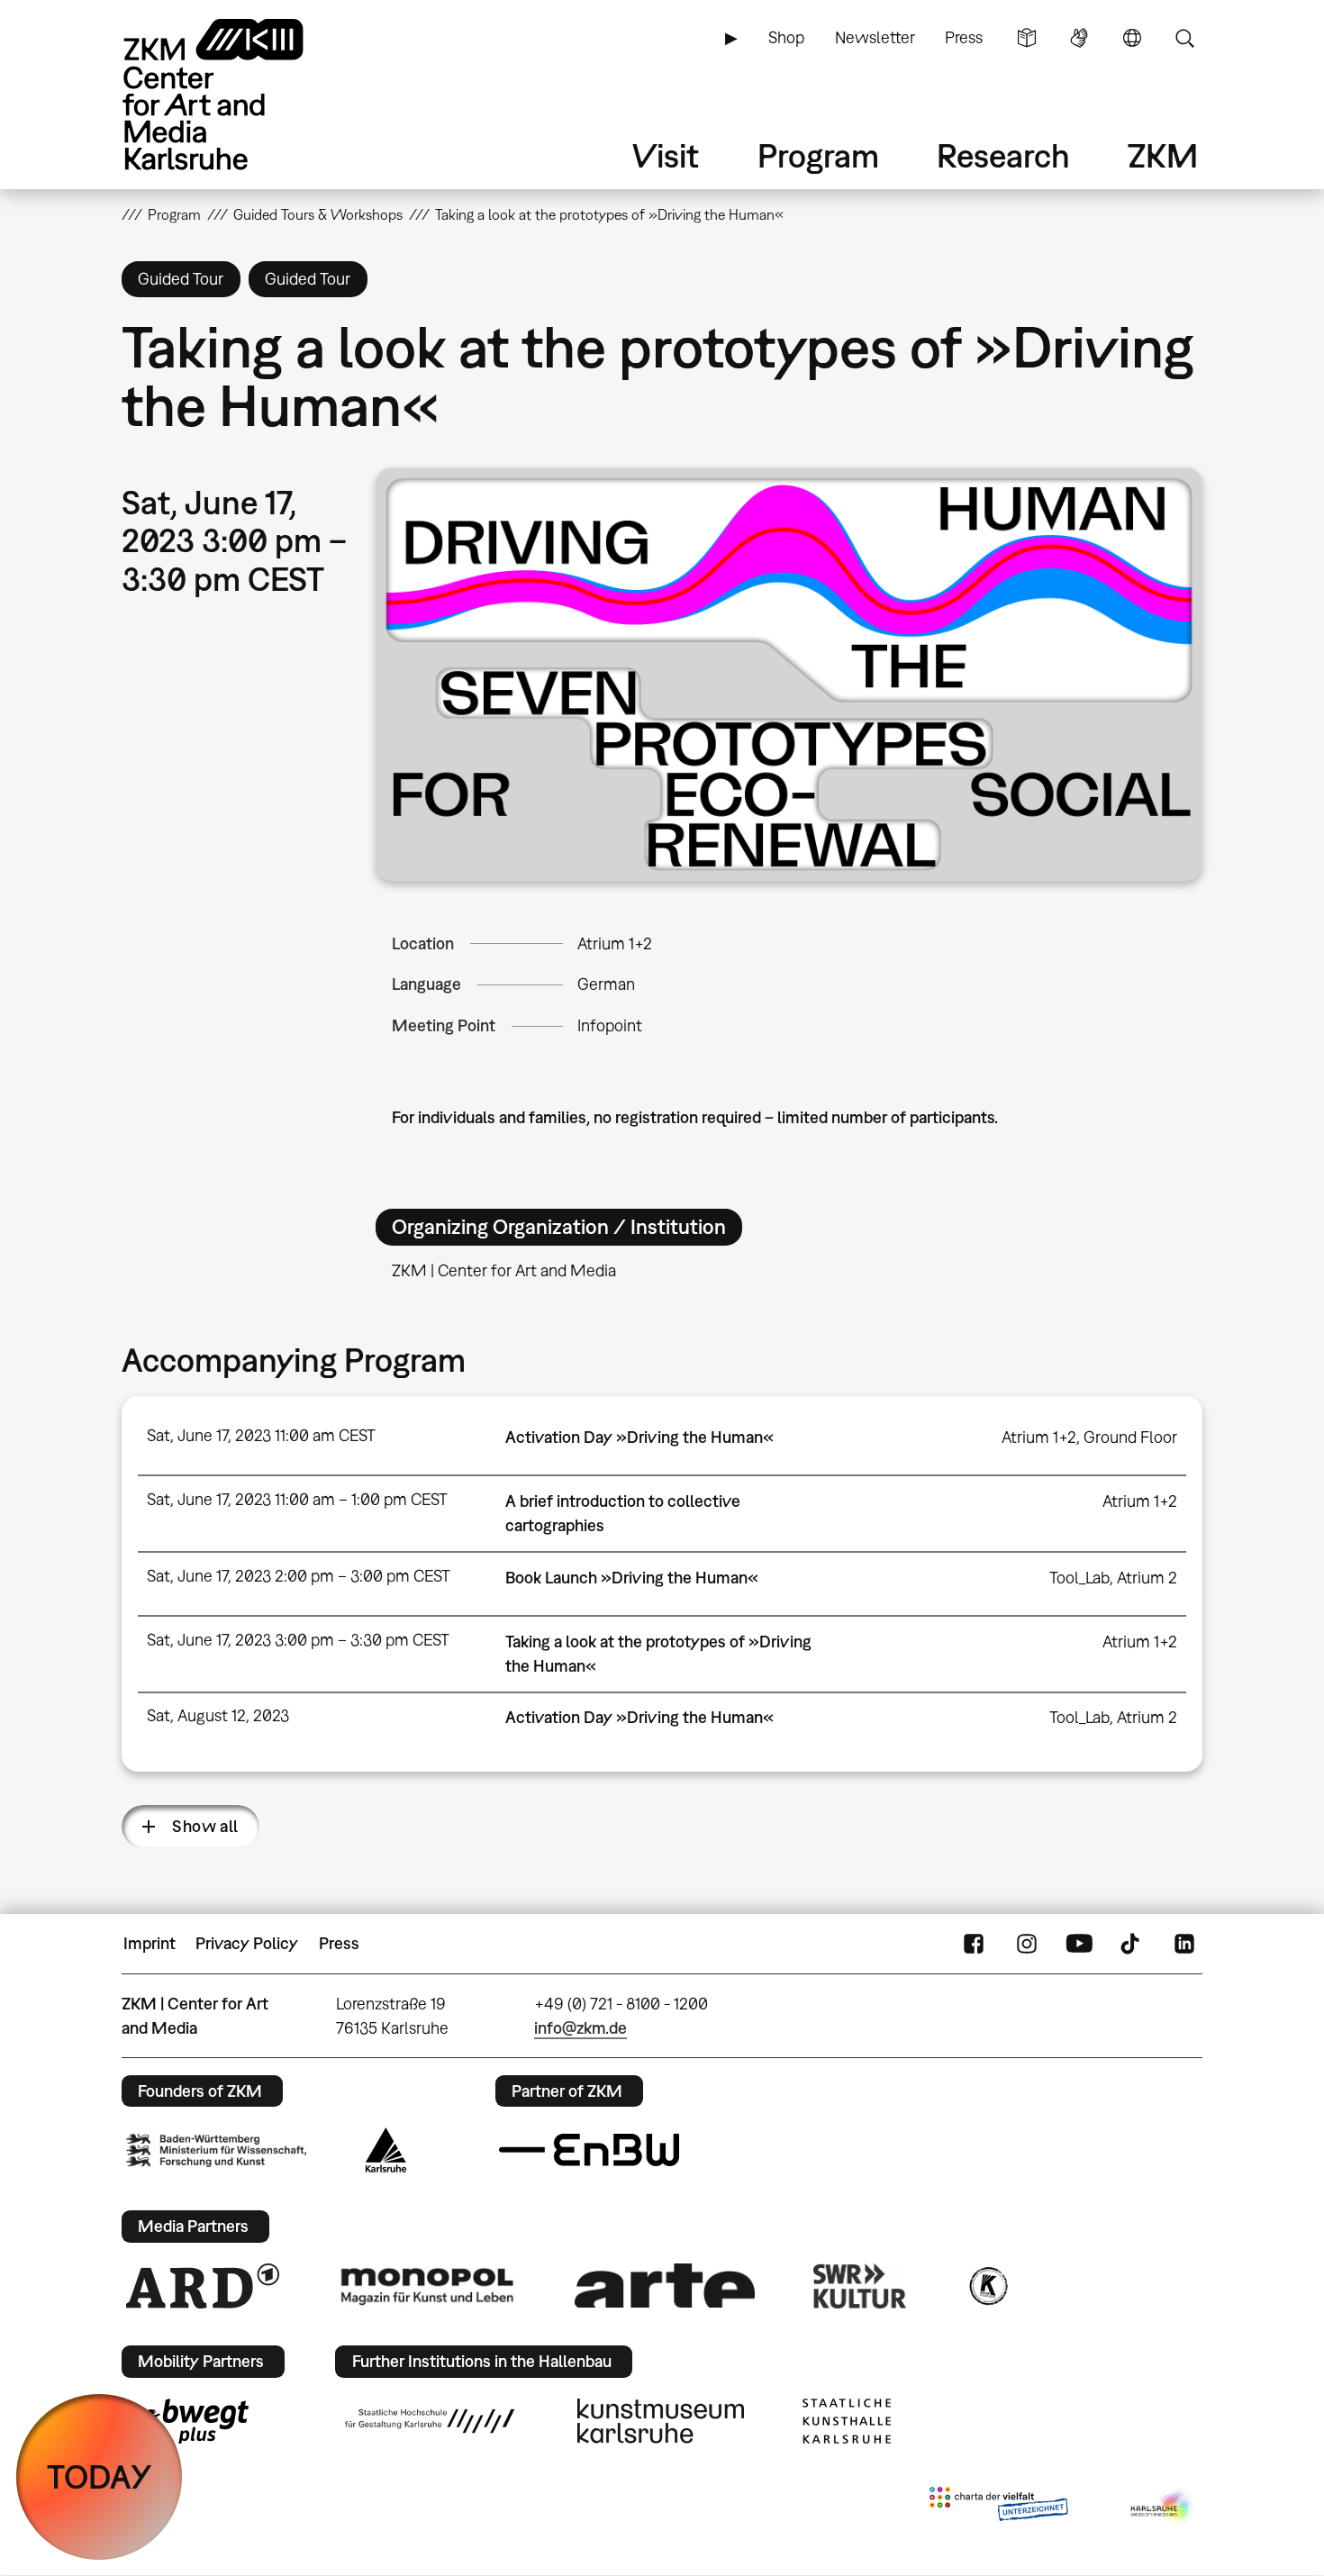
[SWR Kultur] (860, 2286)
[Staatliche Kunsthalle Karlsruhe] (847, 2421)
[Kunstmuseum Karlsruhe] (661, 2421)
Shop (786, 37)
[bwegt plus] (187, 2421)
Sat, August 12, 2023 (218, 1715)
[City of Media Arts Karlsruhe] (1163, 2508)
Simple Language (1027, 38)
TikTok (1132, 1944)
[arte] (665, 2286)
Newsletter (875, 37)
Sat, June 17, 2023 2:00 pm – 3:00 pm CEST (299, 1576)
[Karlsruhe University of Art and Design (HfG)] (430, 2421)
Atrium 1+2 (615, 943)
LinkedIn (1184, 1944)
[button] (789, 675)
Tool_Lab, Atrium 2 (1113, 1578)
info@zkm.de (580, 2028)
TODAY (100, 2476)
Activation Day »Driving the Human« (639, 1437)
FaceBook (974, 1944)
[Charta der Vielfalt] (998, 2508)
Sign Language (1079, 38)
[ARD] (203, 2286)
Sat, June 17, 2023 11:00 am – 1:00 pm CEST (297, 1499)
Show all (205, 1826)
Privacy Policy (247, 1943)
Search (1184, 38)
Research (1003, 155)
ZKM (1163, 155)
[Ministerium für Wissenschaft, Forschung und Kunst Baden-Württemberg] (216, 2150)
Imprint (150, 1943)
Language (1132, 38)
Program (818, 155)
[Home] (239, 94)
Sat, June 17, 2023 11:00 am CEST (261, 1435)
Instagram (1027, 1944)
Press (964, 37)
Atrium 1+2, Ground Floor (1089, 1437)
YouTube (1079, 1944)
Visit (666, 155)
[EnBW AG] (589, 2150)
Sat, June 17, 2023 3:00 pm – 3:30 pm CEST (298, 1640)
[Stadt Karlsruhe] (386, 2150)
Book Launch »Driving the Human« (632, 1578)
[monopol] (427, 2285)
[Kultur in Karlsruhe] (987, 2286)
